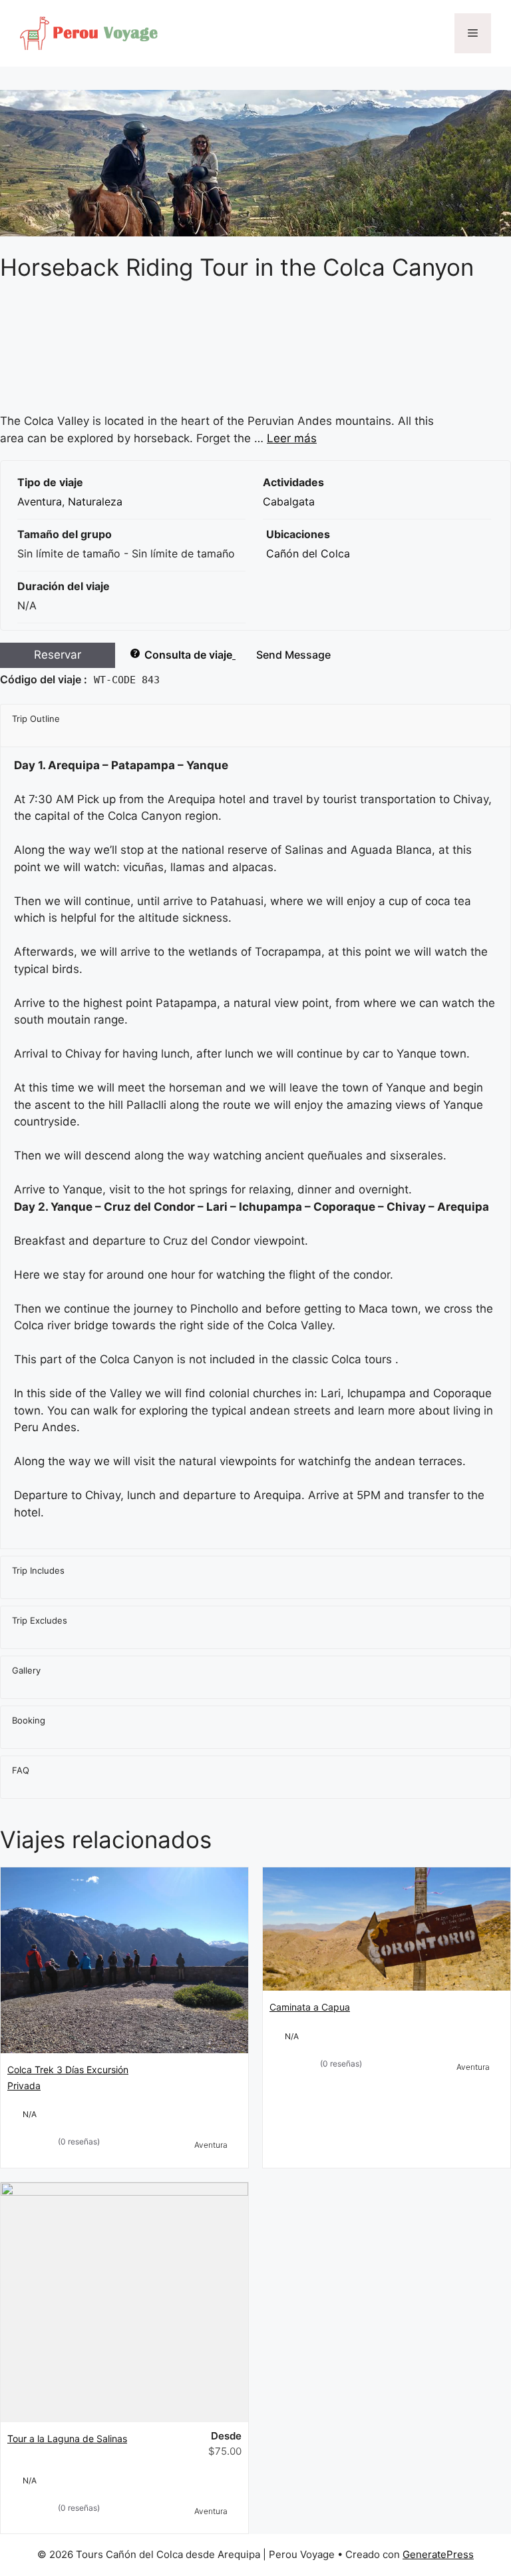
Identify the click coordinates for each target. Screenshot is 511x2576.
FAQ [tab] (21, 1770)
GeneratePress (438, 2554)
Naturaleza (95, 501)
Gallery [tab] (26, 1670)
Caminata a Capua (310, 2007)
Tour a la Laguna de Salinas (67, 2438)
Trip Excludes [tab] (40, 1620)
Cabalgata (289, 501)
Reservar (58, 655)
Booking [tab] (29, 1720)
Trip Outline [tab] (36, 719)
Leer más (292, 438)
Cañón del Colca (308, 553)
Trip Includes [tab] (38, 1570)
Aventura (40, 501)
